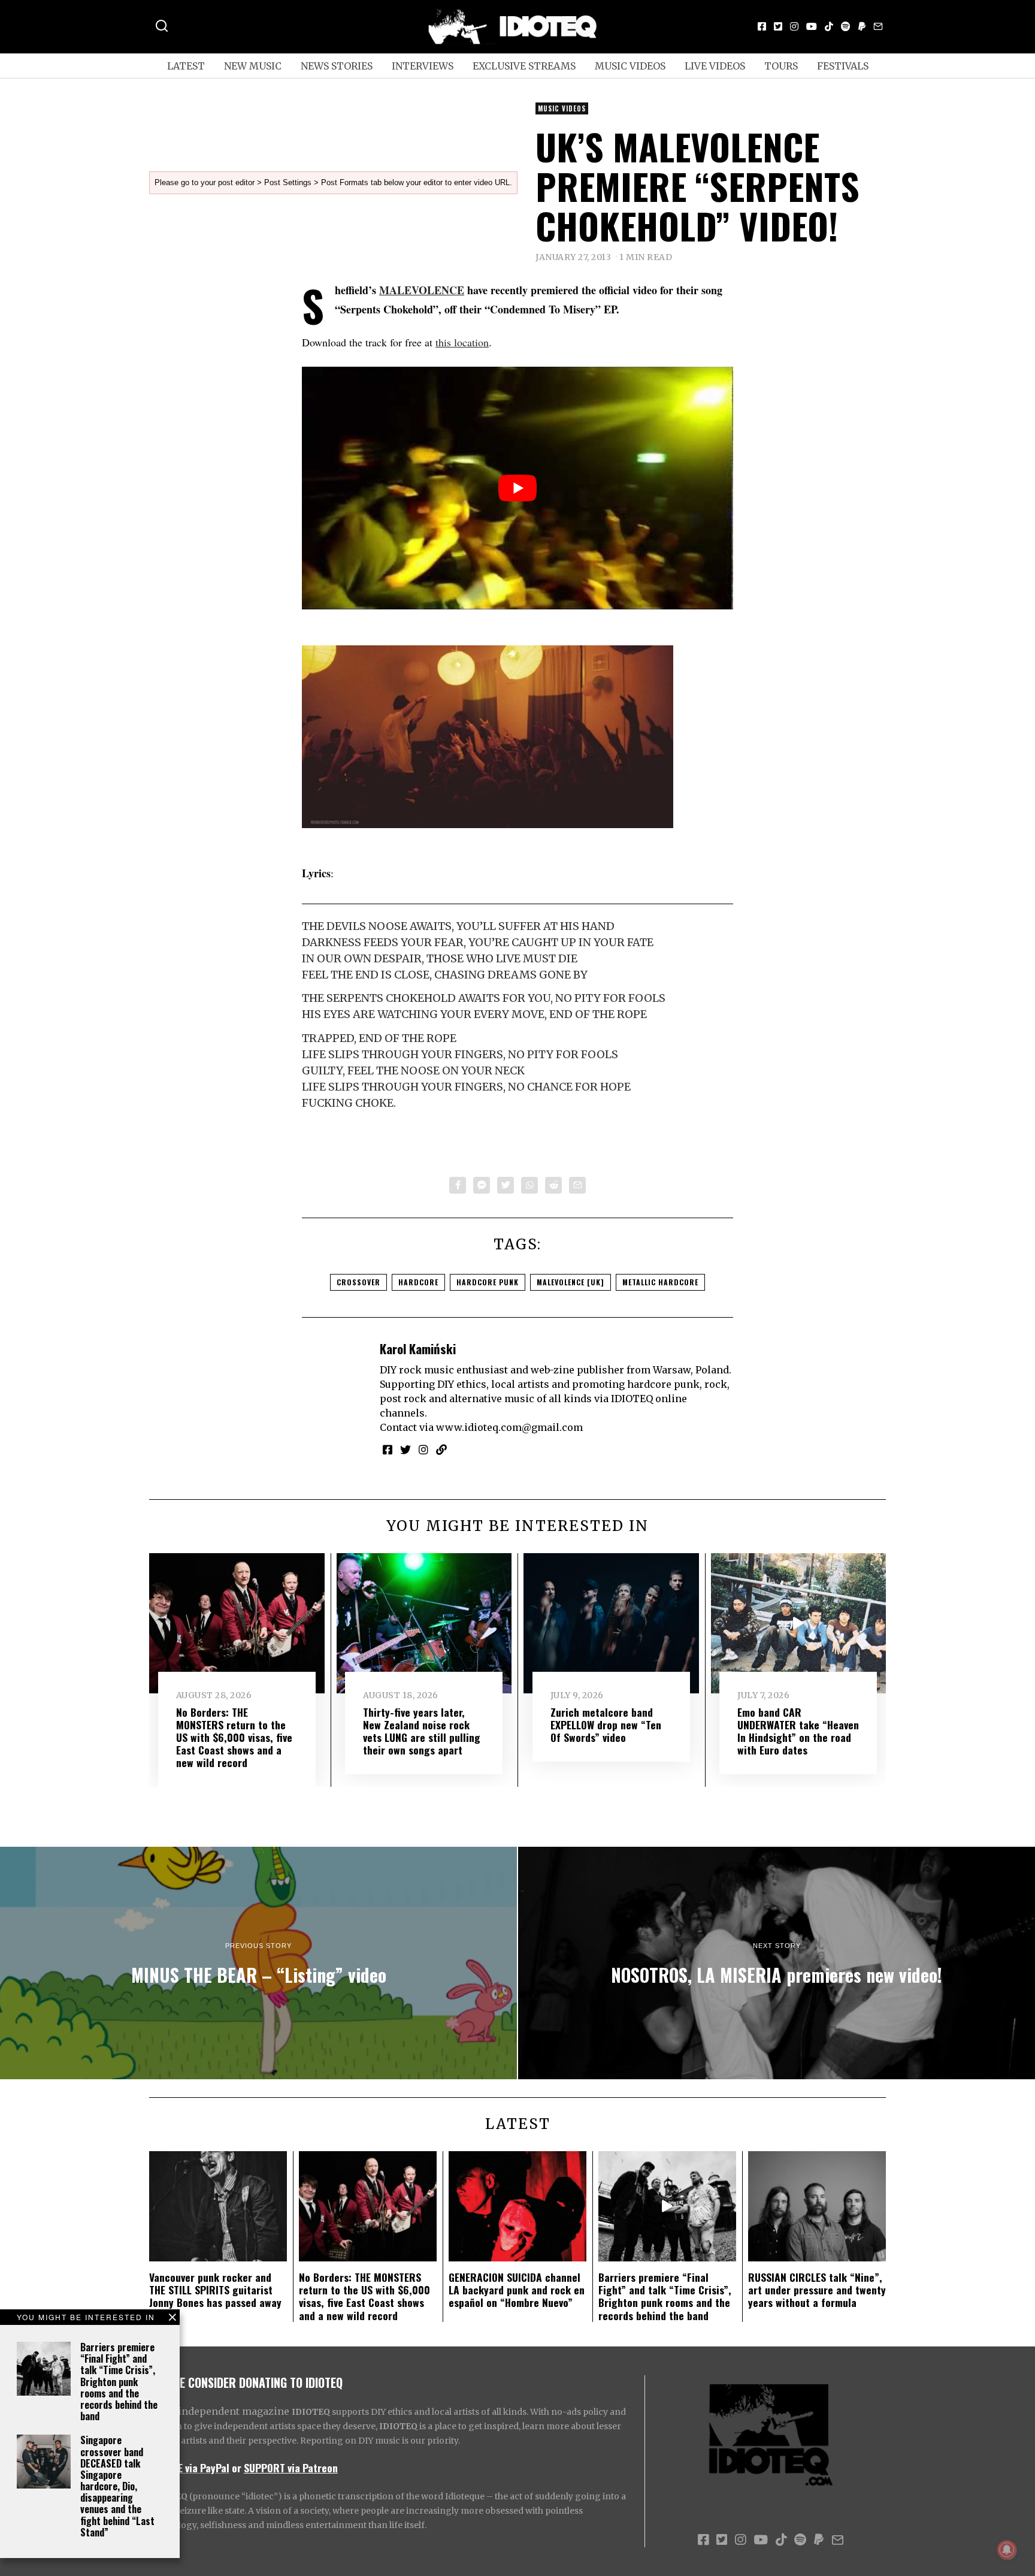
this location (462, 342)
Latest (186, 66)
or (237, 2468)
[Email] (878, 26)
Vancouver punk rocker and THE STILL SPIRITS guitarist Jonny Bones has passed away (215, 2290)
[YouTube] (812, 26)
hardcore (418, 1282)
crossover (358, 1282)
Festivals (843, 66)
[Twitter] (778, 26)
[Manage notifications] (1007, 2550)
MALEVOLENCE (422, 290)
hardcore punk (488, 1282)
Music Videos (630, 66)
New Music (253, 66)
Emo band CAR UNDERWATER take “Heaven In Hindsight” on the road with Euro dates (798, 1731)
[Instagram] (794, 26)
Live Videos (715, 66)
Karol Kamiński (418, 1349)
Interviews (423, 66)
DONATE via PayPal (189, 2468)
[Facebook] (762, 26)
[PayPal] (862, 26)
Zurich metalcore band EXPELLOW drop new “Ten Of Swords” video (606, 1725)
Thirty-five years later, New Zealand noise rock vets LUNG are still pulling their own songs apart (422, 1731)
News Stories (337, 66)
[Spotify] (846, 26)
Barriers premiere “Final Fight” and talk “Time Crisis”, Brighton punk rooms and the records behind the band (119, 2382)
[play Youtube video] (517, 488)
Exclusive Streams (524, 66)
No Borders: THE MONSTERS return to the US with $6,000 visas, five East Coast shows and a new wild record (234, 1737)
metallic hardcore (660, 1282)
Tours (781, 66)
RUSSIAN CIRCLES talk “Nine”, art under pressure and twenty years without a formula (817, 2290)
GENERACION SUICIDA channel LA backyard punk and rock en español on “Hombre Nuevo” (517, 2290)
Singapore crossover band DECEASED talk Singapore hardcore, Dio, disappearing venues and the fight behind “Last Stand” (117, 2486)
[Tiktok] (829, 26)
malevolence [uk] (571, 1282)
